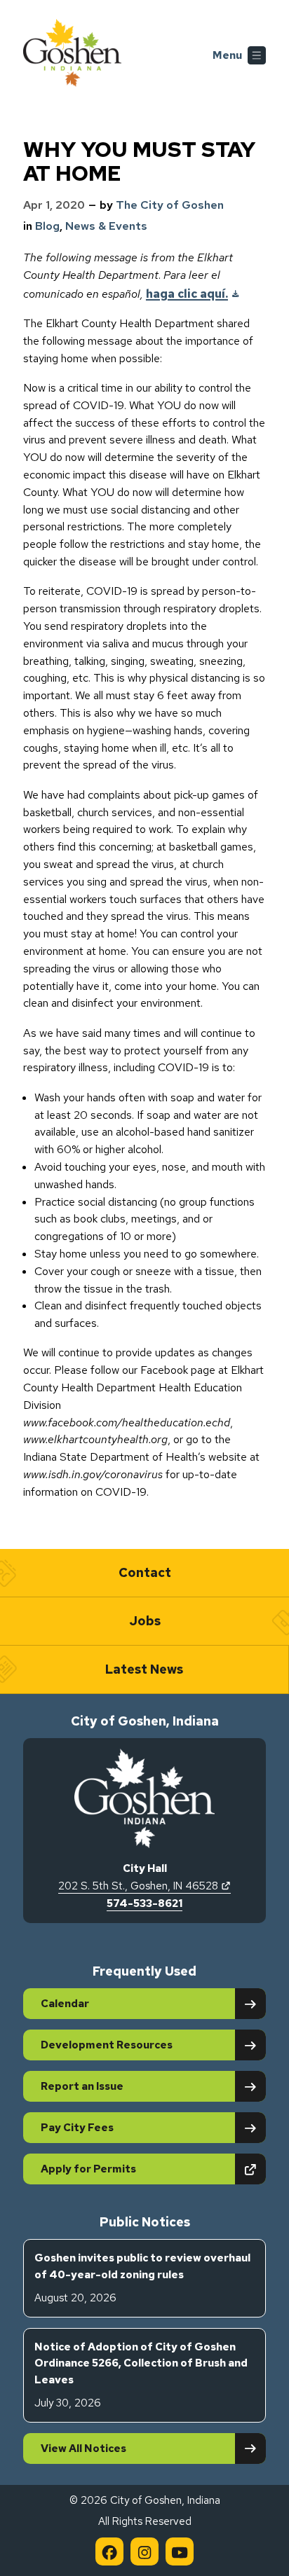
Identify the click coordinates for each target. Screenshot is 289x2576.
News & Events (106, 226)
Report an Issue (82, 2086)
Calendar (65, 2004)
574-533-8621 (144, 1903)
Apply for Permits (137, 2169)
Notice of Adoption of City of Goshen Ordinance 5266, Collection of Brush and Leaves (141, 2375)
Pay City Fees (77, 2128)
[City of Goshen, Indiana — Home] (72, 55)
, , (144, 1886)
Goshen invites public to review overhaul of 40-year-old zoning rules (142, 2278)
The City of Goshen (170, 205)
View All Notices (83, 2448)
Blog (47, 226)
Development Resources (107, 2045)
